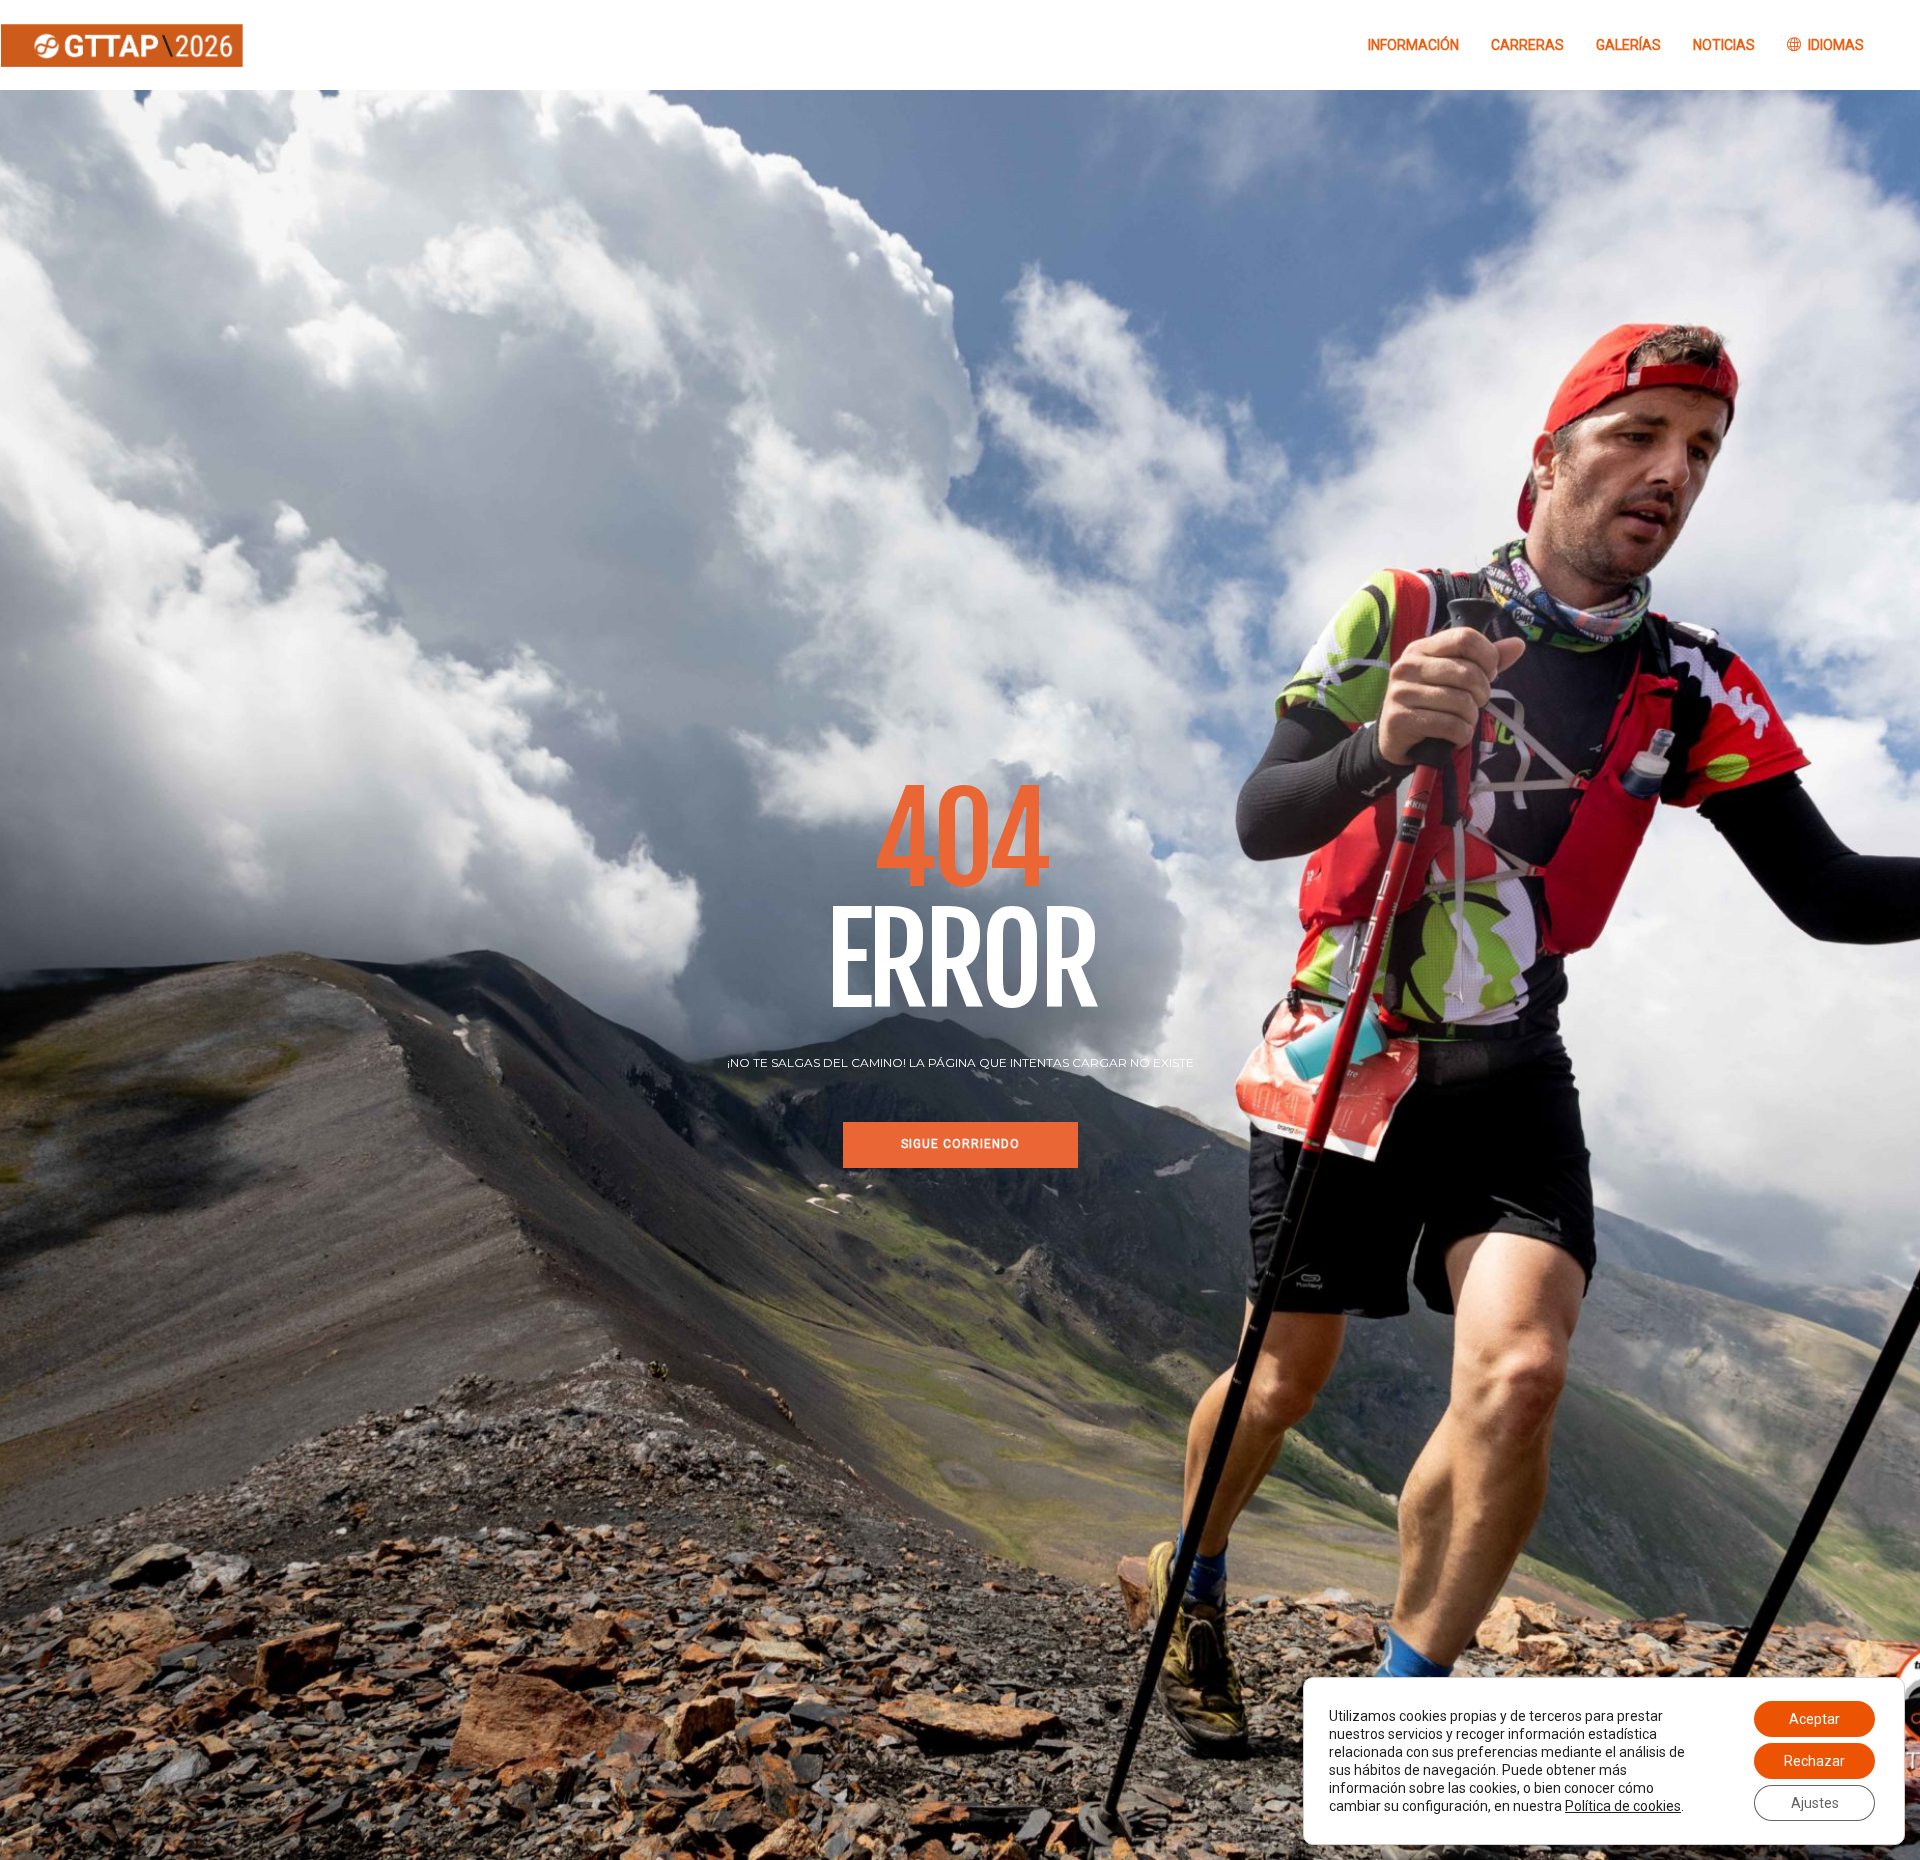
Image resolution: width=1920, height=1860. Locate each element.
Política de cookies (1623, 1806)
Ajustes (1815, 1803)
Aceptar (1814, 1719)
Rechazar (1814, 1761)
